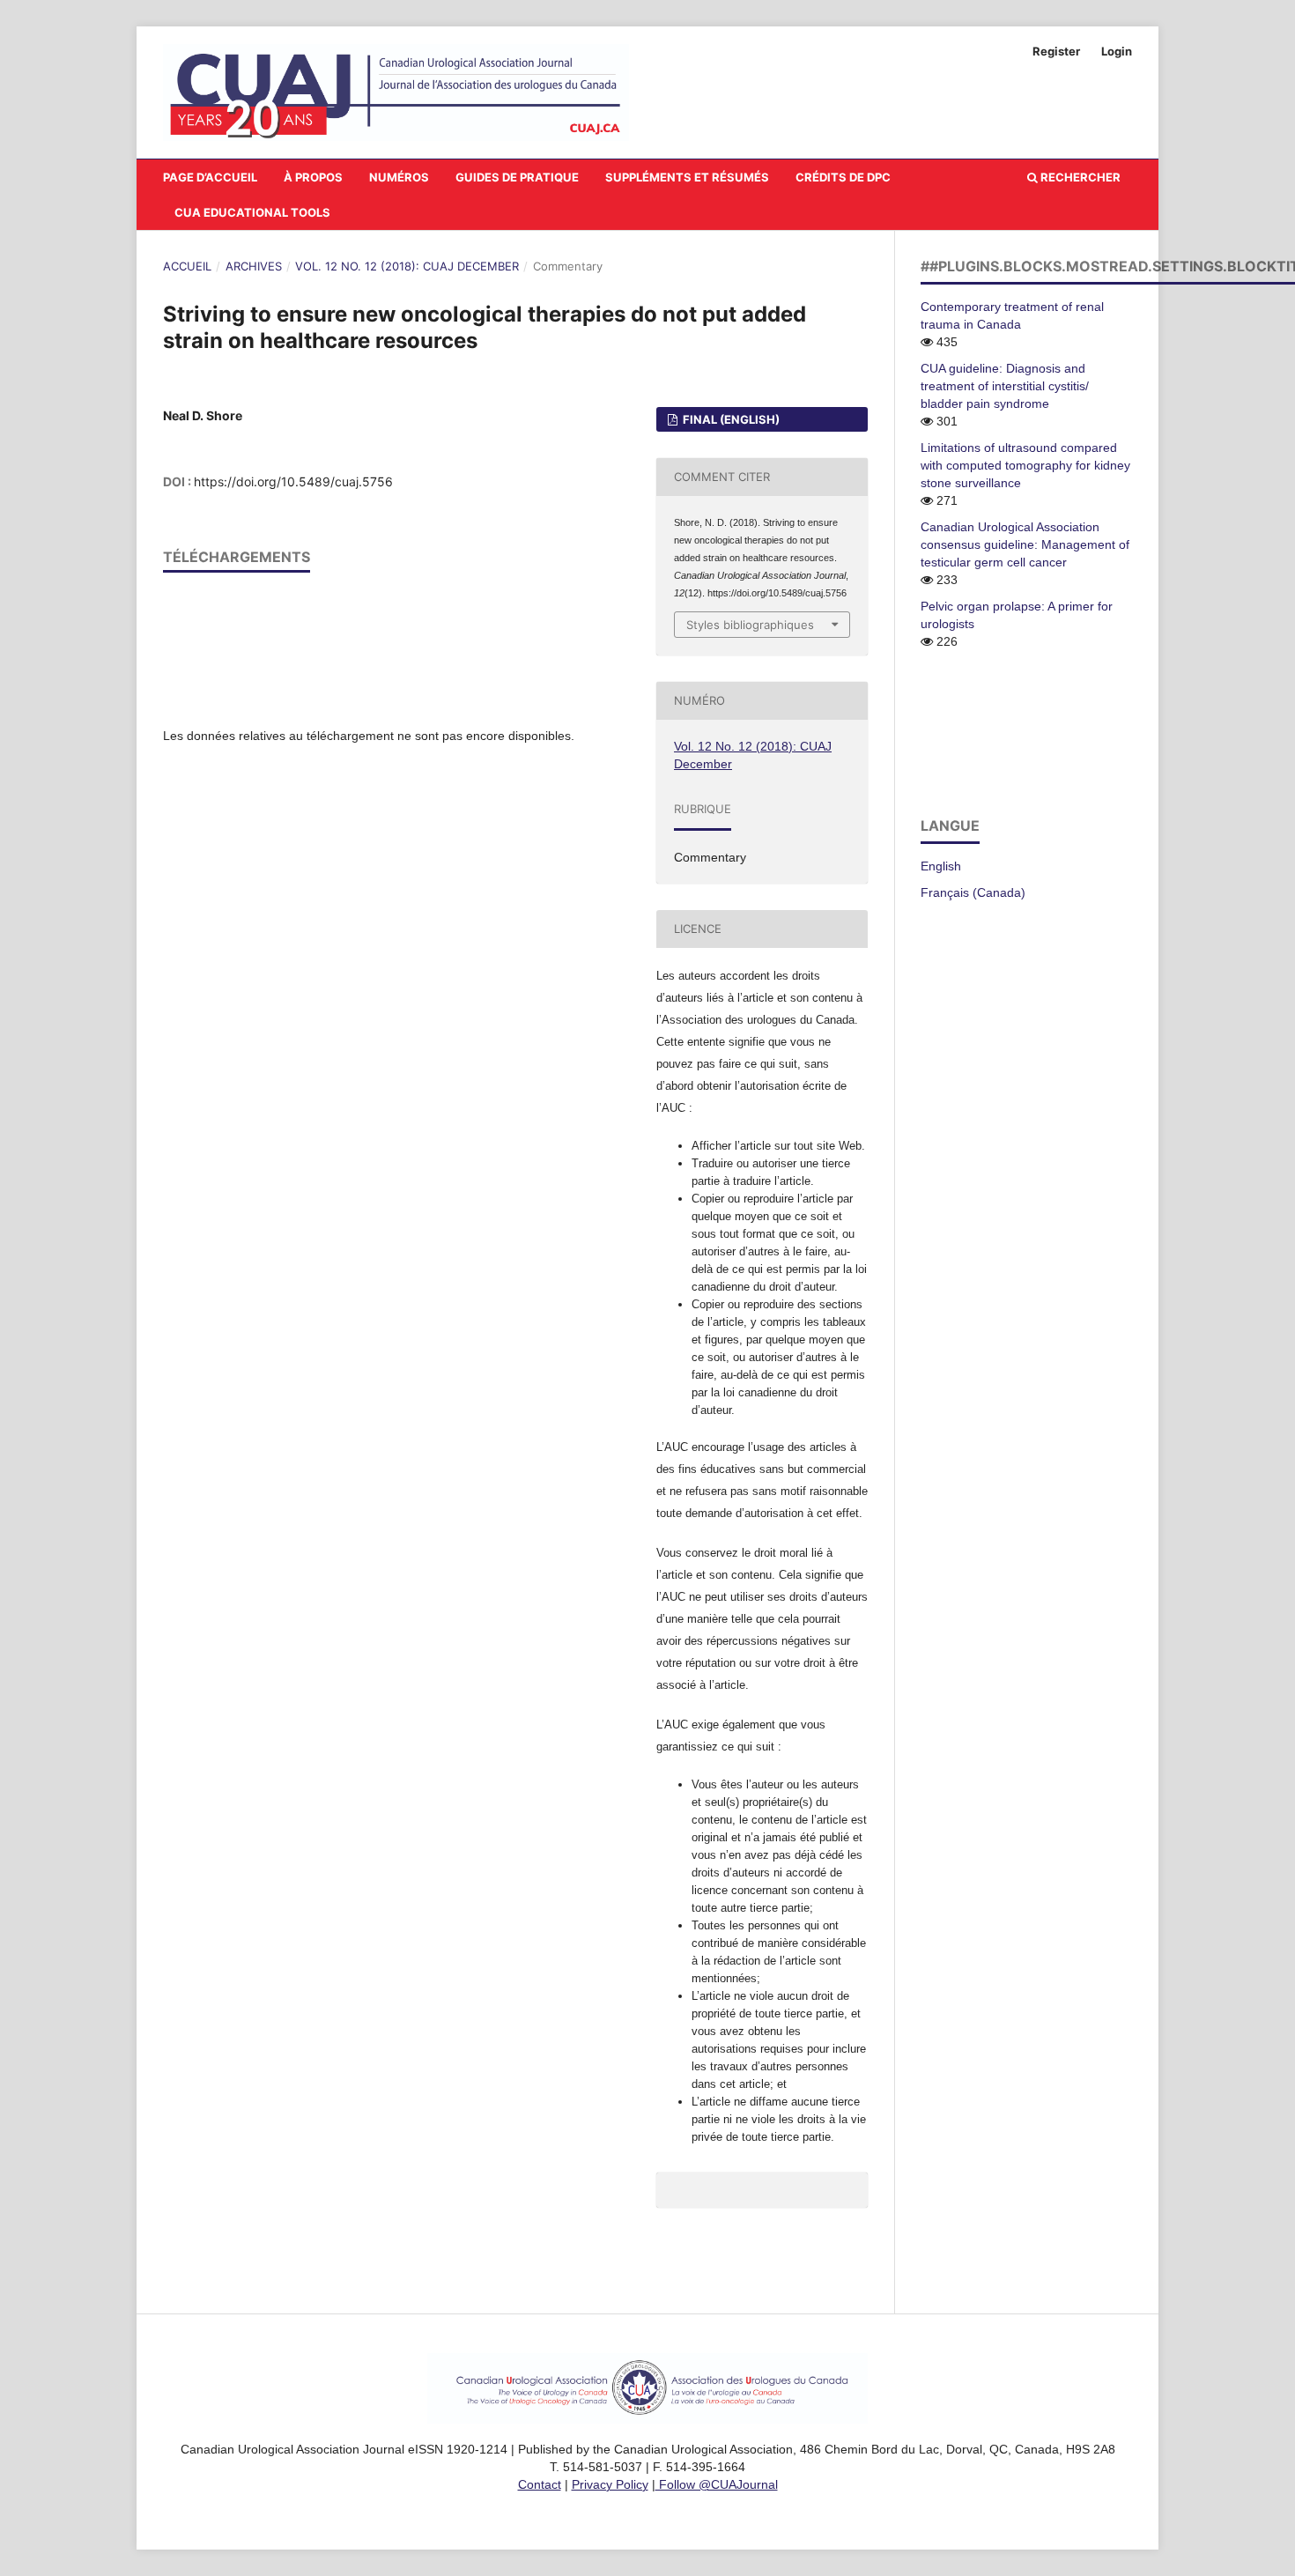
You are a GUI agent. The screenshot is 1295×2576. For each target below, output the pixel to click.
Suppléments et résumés (687, 177)
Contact (540, 2484)
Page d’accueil (210, 177)
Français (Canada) (973, 892)
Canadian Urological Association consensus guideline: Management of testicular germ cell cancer (1025, 544)
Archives (254, 266)
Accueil (187, 266)
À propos (313, 177)
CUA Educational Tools (252, 212)
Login (1117, 51)
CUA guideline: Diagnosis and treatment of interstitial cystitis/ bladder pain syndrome (1005, 386)
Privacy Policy (610, 2484)
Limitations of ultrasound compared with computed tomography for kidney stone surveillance (1025, 465)
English (941, 866)
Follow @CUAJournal (717, 2484)
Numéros (399, 177)
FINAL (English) (730, 419)
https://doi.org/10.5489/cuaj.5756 (293, 481)
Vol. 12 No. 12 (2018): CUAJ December (407, 266)
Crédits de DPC (843, 177)
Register (1056, 51)
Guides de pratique (517, 177)
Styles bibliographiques (750, 625)
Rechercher (1079, 177)
